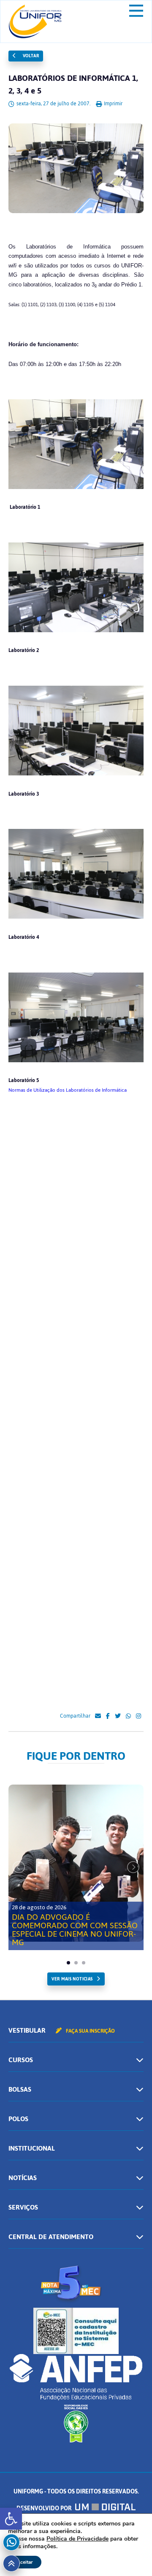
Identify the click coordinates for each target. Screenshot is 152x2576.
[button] (11, 2519)
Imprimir (113, 104)
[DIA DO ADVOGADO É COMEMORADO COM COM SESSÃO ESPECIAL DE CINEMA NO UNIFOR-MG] (76, 1863)
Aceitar (25, 2562)
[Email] (98, 1716)
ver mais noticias (72, 1979)
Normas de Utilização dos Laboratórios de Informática (68, 1090)
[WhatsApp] (128, 1716)
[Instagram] (138, 1716)
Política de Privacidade (77, 2539)
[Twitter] (118, 1716)
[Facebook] (108, 1716)
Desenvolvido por (45, 2508)
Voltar (30, 56)
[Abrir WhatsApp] (131, 2555)
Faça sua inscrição (90, 2031)
